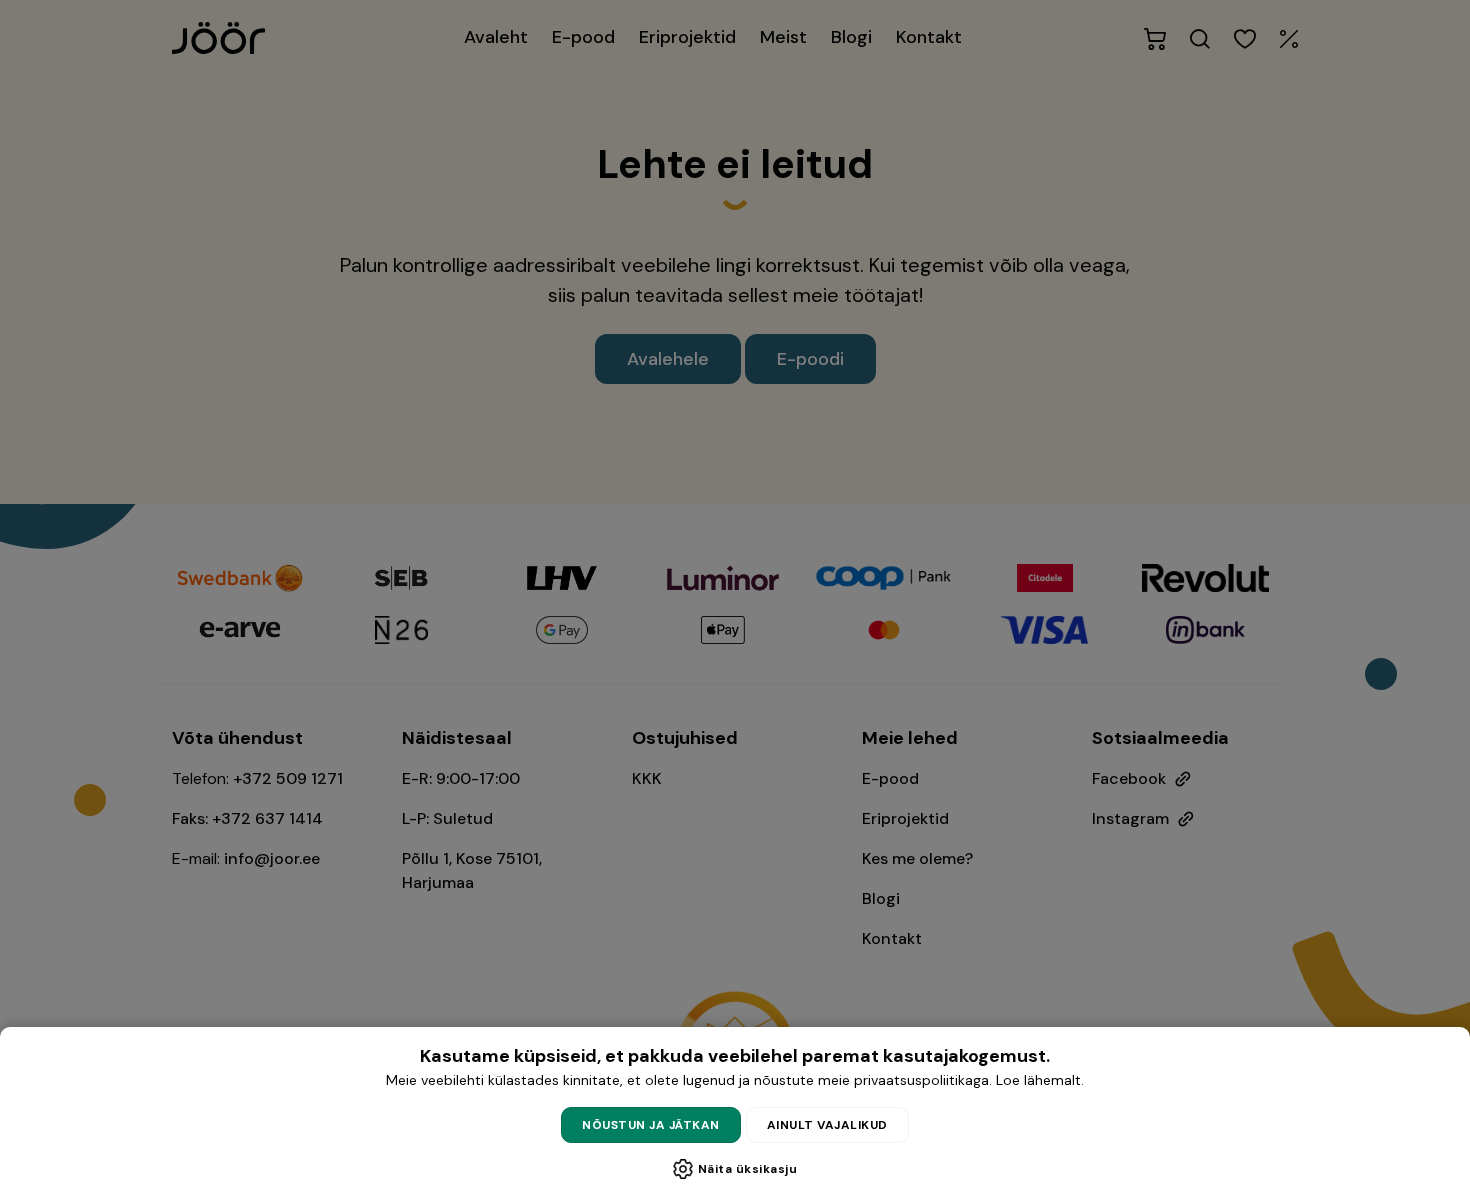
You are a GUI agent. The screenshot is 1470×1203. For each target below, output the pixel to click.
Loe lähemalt (1038, 1080)
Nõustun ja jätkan (651, 1125)
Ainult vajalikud (827, 1125)
